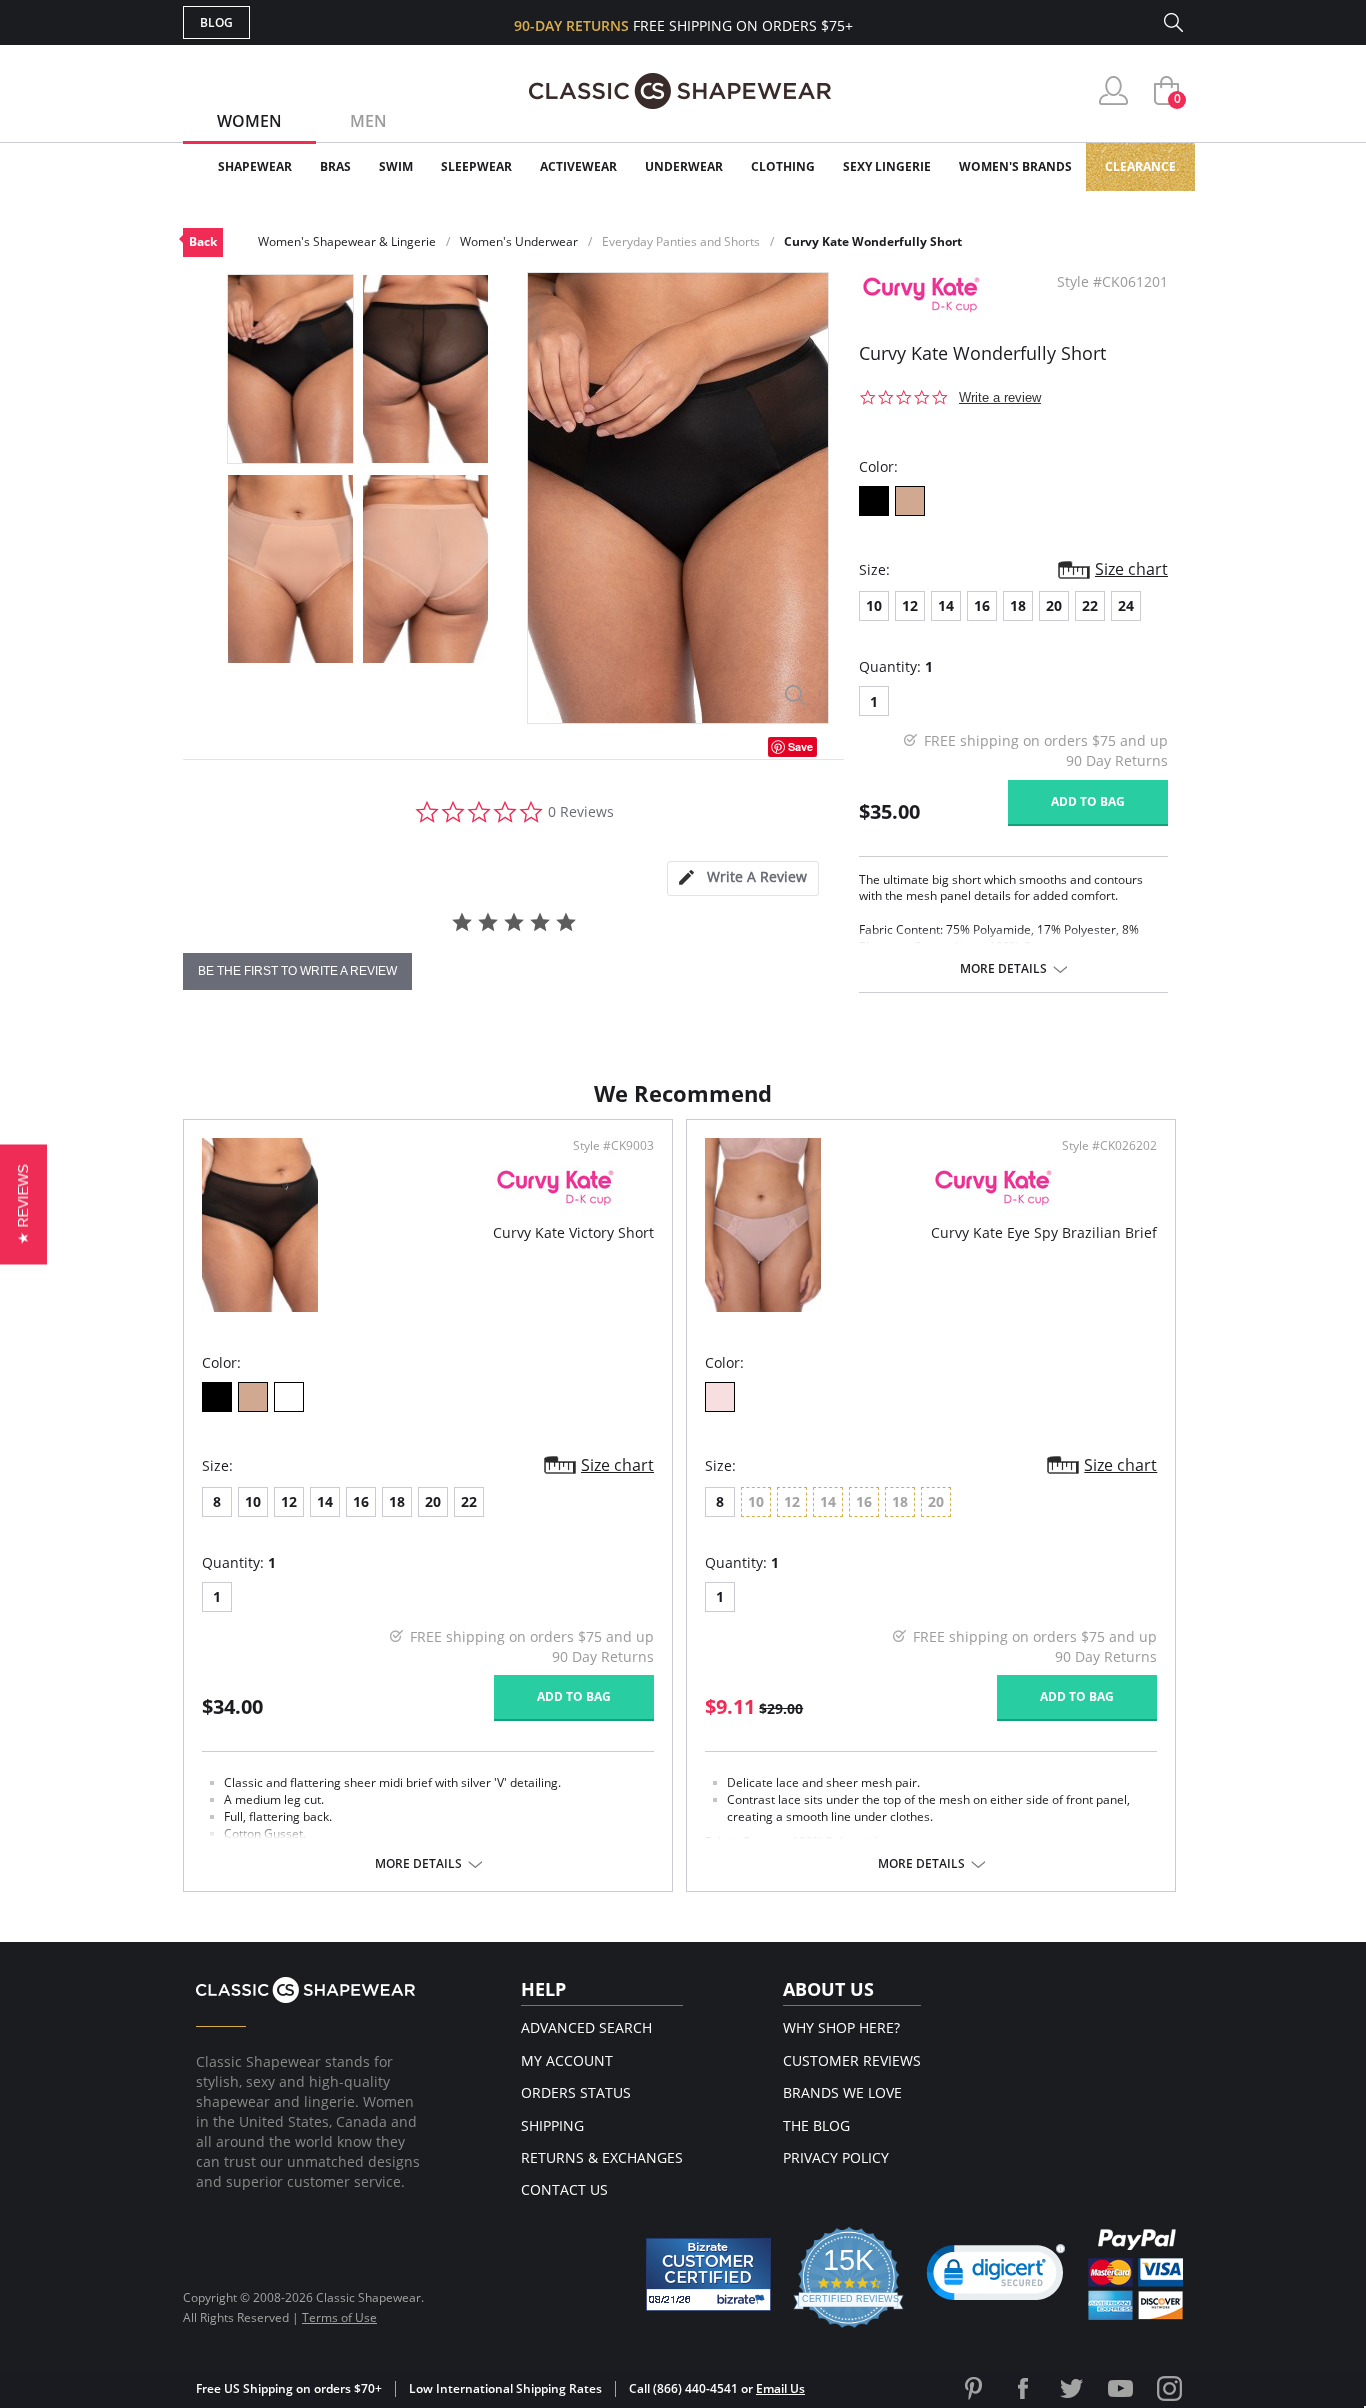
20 (1054, 605)
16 (982, 605)
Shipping (552, 2125)
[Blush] (720, 1397)
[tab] (743, 878)
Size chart (1131, 569)
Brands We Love (842, 2092)
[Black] (874, 501)
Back (203, 241)
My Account (567, 2060)
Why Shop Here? (841, 2027)
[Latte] (910, 501)
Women (249, 121)
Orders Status (576, 2092)
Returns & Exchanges (602, 2157)
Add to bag (1088, 801)
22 (1090, 605)
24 (1126, 605)
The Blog (816, 2125)
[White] (289, 1397)
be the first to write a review (297, 971)
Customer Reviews (852, 2060)
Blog (216, 22)
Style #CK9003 (613, 1146)
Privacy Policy (836, 2157)
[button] (996, 2277)
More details (1003, 969)
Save (800, 746)
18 (1018, 605)
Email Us (780, 2388)
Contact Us (564, 2189)
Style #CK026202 (1109, 1146)
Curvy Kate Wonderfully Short (873, 241)
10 (874, 605)
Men (368, 121)
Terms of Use (339, 2317)
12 (910, 605)
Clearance (1140, 166)
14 (946, 605)
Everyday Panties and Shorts (681, 241)
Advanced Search (586, 2027)
